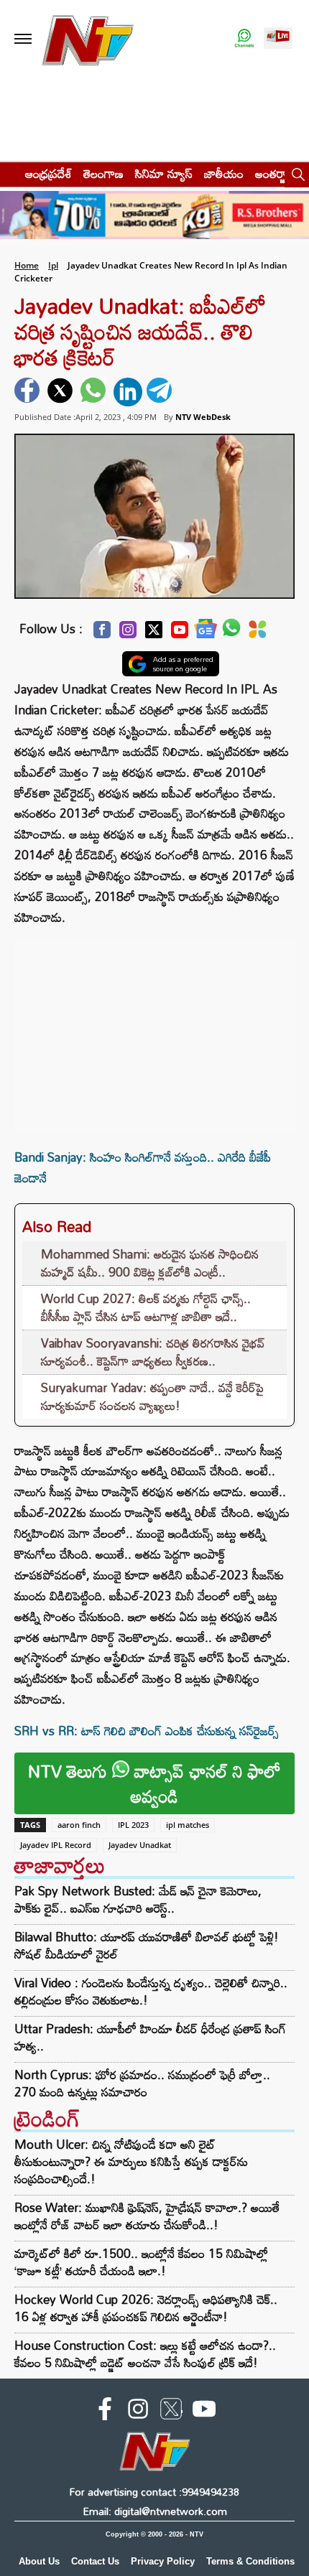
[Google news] (206, 632)
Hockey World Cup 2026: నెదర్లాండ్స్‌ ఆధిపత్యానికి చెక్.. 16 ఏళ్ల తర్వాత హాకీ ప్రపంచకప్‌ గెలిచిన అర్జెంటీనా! (146, 2308)
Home (27, 265)
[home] (8, 173)
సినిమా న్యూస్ (164, 173)
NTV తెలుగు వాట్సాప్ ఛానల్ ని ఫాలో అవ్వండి (154, 1783)
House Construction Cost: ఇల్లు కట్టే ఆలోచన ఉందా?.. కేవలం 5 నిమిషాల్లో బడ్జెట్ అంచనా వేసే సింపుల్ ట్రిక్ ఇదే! (145, 2354)
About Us (39, 2561)
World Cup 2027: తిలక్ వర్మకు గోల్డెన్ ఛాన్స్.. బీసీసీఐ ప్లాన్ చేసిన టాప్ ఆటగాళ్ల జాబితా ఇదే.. (146, 1308)
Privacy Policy (163, 2561)
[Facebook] (102, 634)
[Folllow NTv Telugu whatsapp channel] (244, 39)
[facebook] (29, 392)
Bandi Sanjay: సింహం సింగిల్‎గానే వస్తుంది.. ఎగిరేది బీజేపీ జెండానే (143, 1167)
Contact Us (95, 2561)
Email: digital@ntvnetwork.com (155, 2511)
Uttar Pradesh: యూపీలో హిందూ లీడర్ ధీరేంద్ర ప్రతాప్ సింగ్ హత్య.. (150, 2038)
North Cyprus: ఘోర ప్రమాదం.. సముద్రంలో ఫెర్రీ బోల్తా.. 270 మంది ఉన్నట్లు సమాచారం (142, 2083)
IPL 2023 (133, 1825)
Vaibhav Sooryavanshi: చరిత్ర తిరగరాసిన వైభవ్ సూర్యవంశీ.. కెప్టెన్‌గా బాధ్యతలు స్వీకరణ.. (153, 1352)
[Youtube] (180, 634)
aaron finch (79, 1825)
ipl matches (188, 1825)
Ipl (53, 265)
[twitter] (62, 392)
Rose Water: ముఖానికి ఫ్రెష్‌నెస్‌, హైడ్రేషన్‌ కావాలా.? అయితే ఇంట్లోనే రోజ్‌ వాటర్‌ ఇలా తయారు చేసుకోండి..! (147, 2216)
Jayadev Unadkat (140, 1845)
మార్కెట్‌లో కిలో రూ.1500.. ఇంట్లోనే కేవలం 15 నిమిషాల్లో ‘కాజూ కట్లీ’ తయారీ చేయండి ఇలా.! (141, 2262)
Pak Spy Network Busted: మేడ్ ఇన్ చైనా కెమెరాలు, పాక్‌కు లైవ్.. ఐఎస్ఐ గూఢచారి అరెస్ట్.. (138, 1900)
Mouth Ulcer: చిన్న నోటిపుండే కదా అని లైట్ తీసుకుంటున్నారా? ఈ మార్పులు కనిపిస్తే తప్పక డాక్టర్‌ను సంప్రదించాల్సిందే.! (131, 2161)
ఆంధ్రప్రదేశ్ (49, 173)
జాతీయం (224, 173)
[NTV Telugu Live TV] (278, 39)
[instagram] (138, 2412)
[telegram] (161, 392)
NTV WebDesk (203, 417)
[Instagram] (128, 634)
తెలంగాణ (103, 173)
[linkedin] (128, 392)
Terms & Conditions (250, 2561)
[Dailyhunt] (258, 633)
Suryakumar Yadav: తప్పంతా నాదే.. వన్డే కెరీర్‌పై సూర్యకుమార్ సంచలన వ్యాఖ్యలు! (152, 1397)
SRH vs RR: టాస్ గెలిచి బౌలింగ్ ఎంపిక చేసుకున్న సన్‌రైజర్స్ (147, 1731)
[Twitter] (154, 634)
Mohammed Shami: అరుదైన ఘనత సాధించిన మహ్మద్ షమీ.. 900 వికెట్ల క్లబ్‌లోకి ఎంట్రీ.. (150, 1263)
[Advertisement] (154, 1029)
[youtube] (204, 2412)
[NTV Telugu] (88, 39)
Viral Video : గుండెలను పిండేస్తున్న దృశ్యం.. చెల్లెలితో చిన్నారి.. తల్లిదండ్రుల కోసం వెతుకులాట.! (151, 1992)
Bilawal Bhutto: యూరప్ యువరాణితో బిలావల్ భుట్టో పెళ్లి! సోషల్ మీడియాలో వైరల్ (147, 1946)
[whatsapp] (95, 392)
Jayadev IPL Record (56, 1845)
